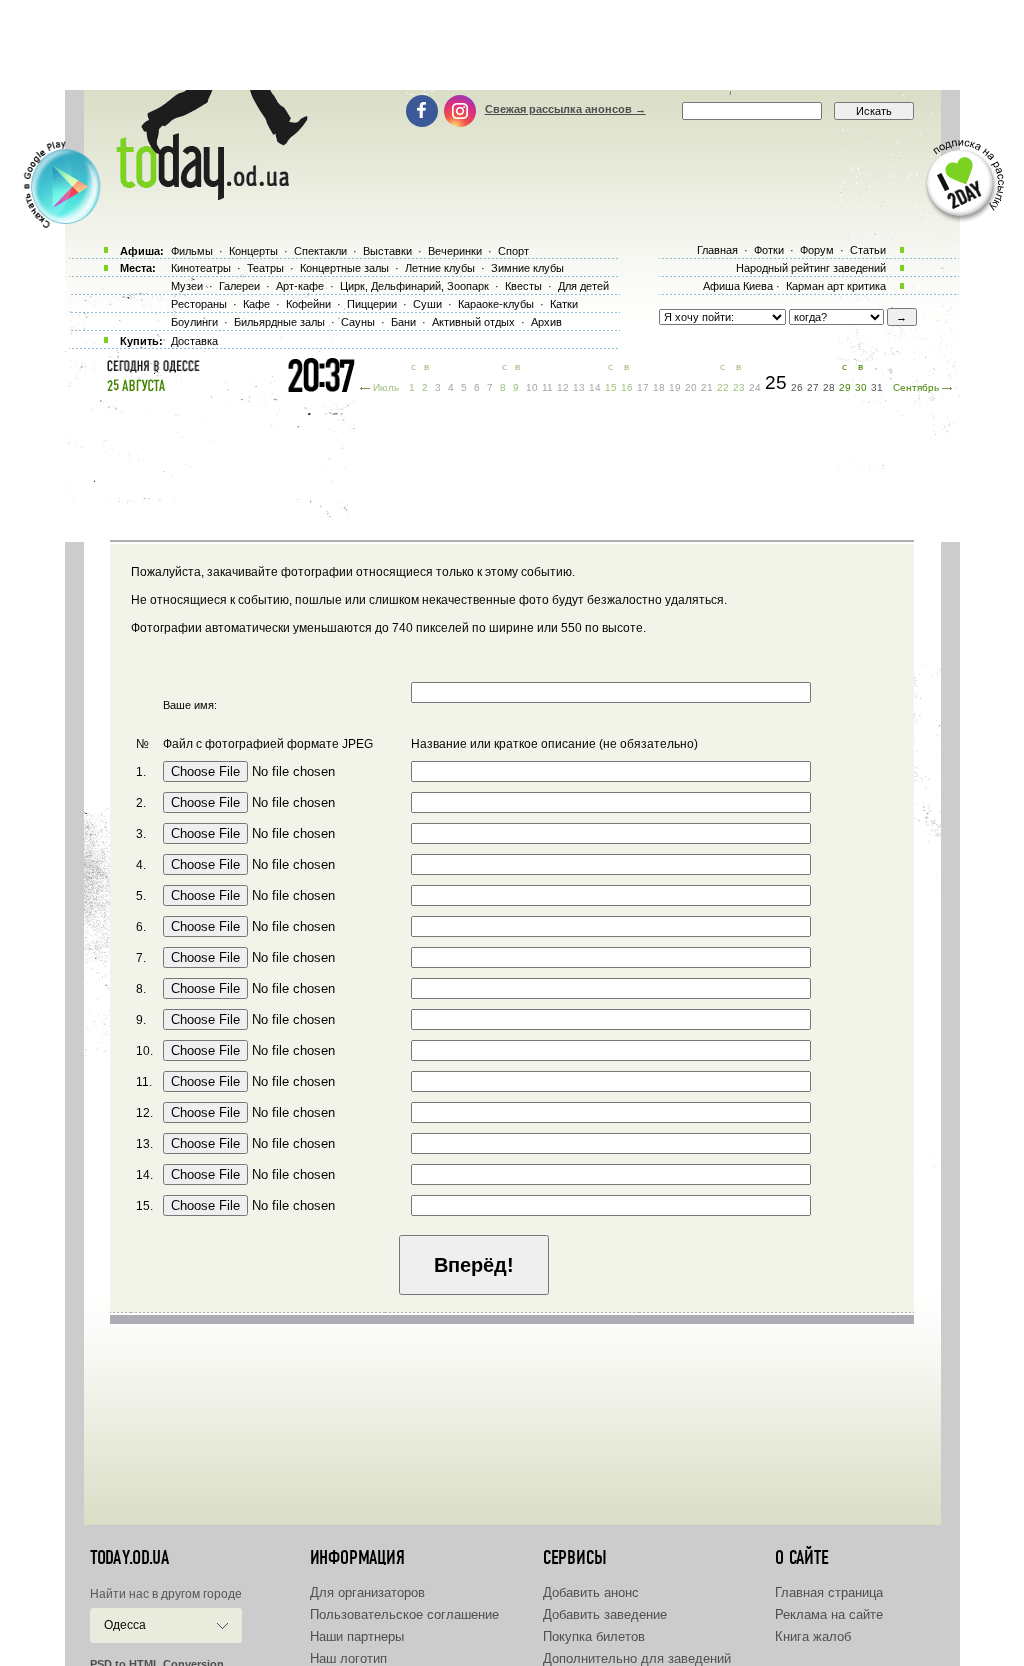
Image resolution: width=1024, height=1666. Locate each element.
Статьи (868, 250)
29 (845, 387)
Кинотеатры (201, 268)
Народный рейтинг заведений (811, 268)
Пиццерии (372, 304)
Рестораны (199, 304)
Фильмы (192, 251)
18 (659, 387)
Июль (386, 387)
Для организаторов (367, 1592)
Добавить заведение (605, 1614)
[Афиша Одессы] (202, 195)
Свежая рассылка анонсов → (565, 109)
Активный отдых (473, 322)
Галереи (239, 286)
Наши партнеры (357, 1636)
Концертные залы (344, 268)
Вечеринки (455, 251)
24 (755, 387)
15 (611, 387)
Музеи (187, 286)
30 (861, 387)
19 (675, 387)
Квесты (523, 286)
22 (723, 387)
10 (532, 387)
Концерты (253, 251)
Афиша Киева (738, 286)
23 (739, 387)
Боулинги (194, 322)
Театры (265, 268)
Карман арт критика (836, 286)
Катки (564, 304)
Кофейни (308, 304)
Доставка (194, 341)
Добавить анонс (591, 1592)
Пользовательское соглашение (404, 1614)
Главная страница (829, 1592)
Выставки (387, 251)
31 (877, 387)
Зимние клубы (527, 268)
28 (829, 387)
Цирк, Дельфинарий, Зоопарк (414, 286)
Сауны (358, 322)
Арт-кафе (300, 286)
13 (579, 387)
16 (627, 387)
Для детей (583, 286)
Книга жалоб (813, 1636)
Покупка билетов (594, 1636)
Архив (546, 322)
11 (547, 387)
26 (797, 387)
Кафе (256, 304)
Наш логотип (348, 1658)
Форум (817, 250)
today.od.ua (129, 1558)
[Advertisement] (512, 45)
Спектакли (320, 251)
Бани (403, 322)
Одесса (125, 1625)
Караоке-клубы (496, 304)
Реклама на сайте (829, 1614)
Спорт (513, 251)
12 (563, 387)
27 (813, 387)
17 (643, 387)
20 (691, 387)
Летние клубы (440, 268)
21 (707, 387)
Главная (717, 250)
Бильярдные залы (279, 322)
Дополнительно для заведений (637, 1658)
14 (595, 387)
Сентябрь (916, 387)
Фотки (769, 250)
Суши (427, 304)
